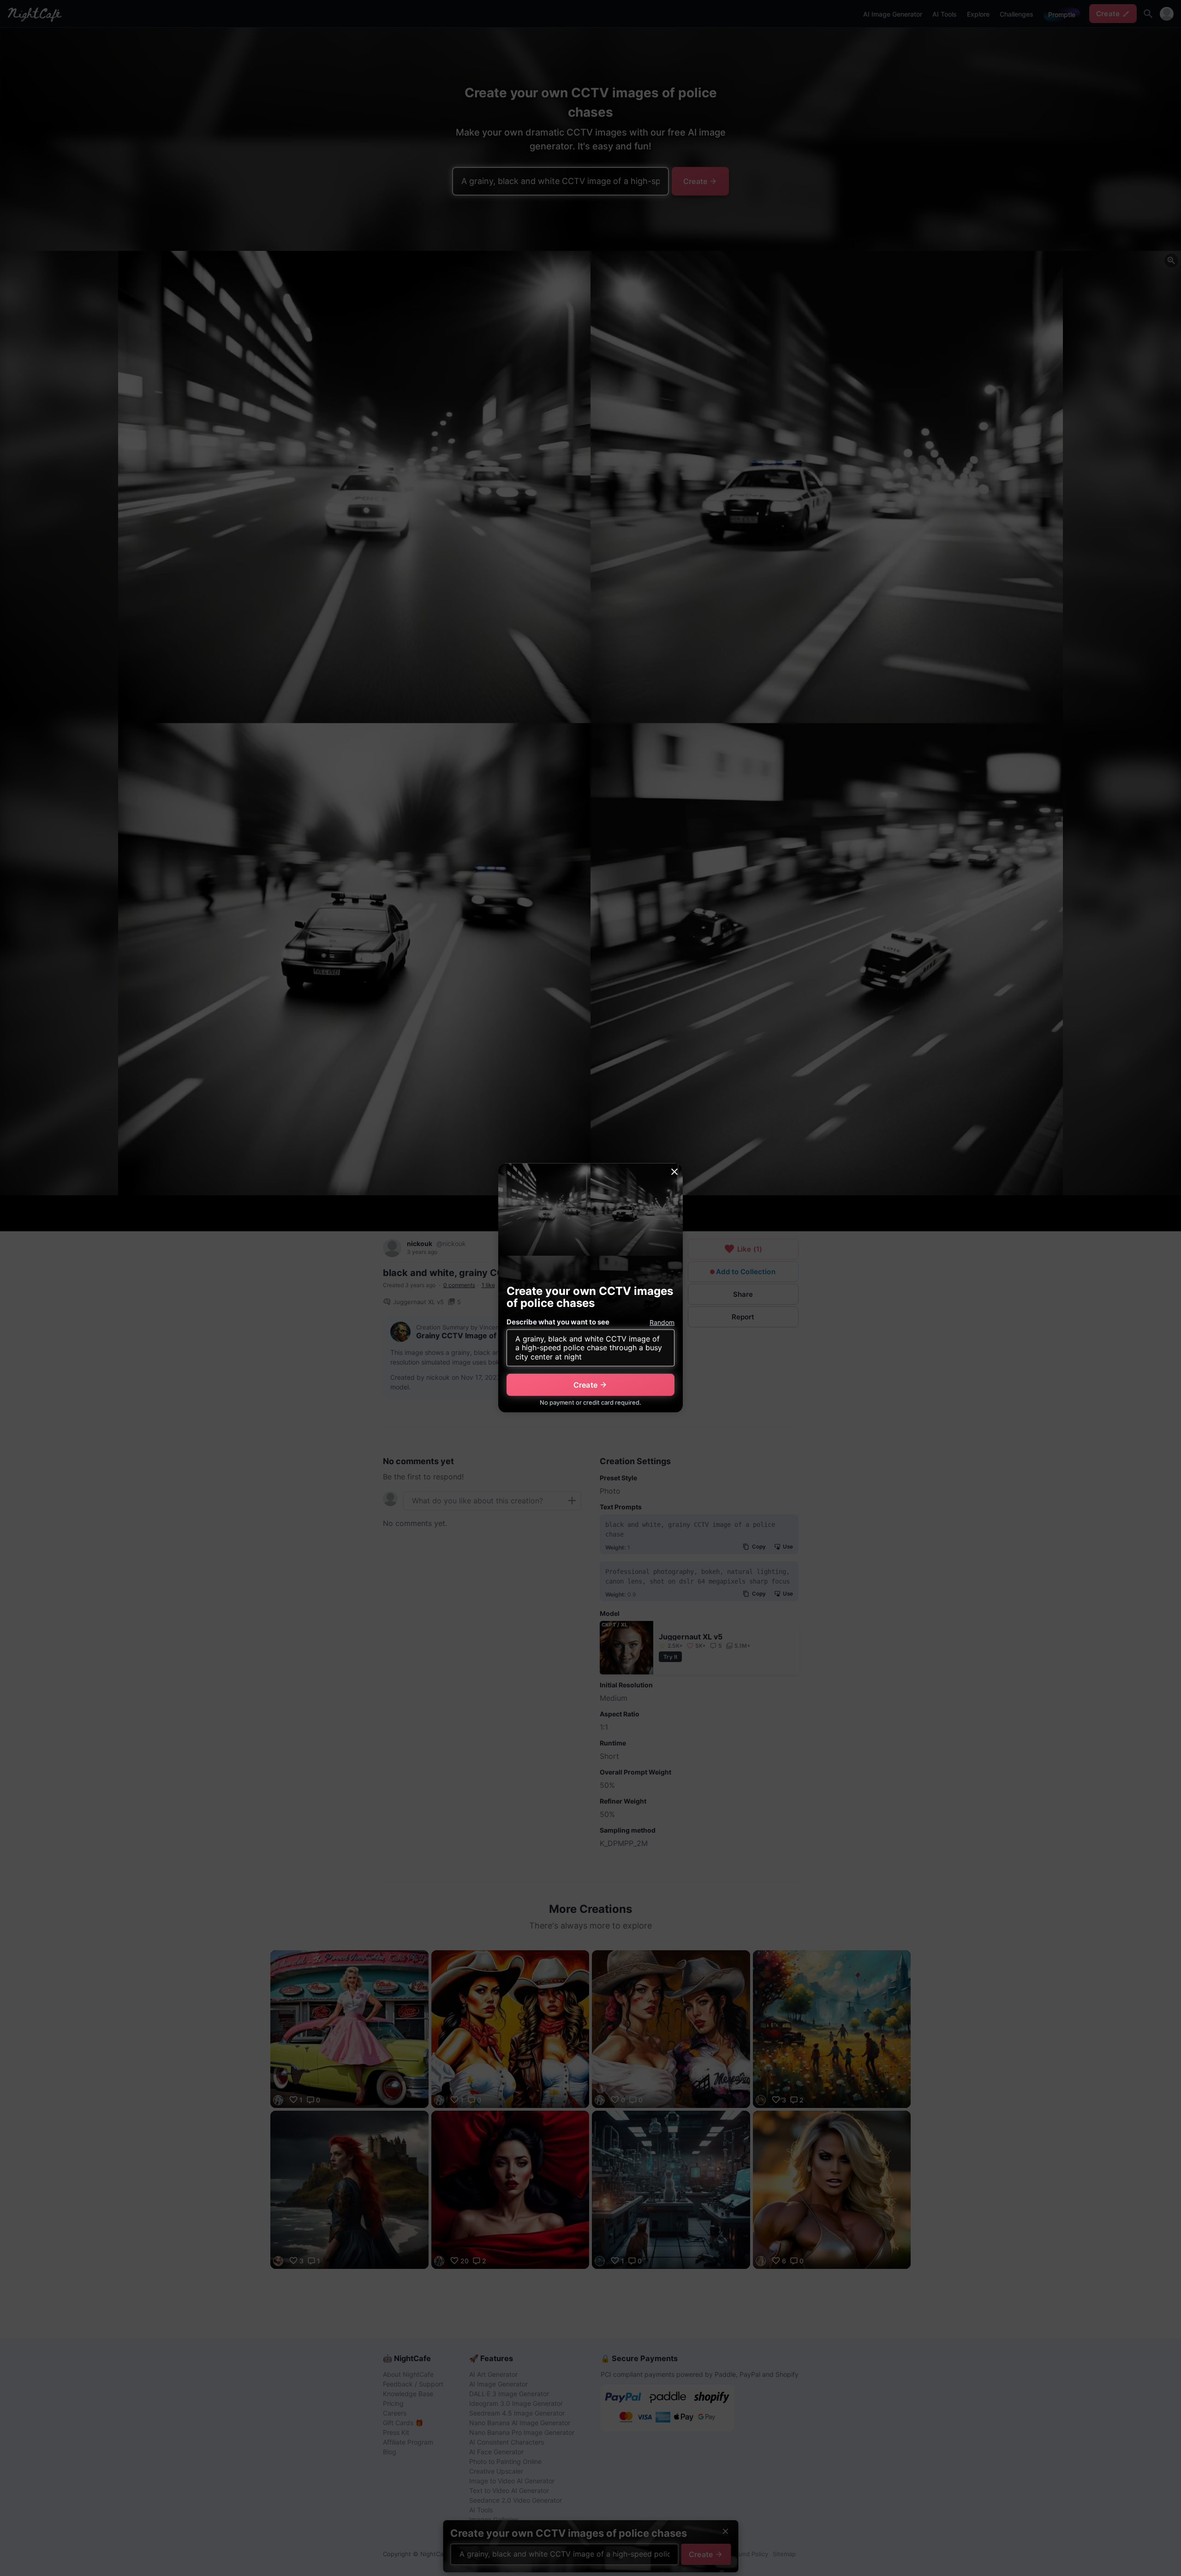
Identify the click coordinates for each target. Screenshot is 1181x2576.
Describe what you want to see (558, 1322)
